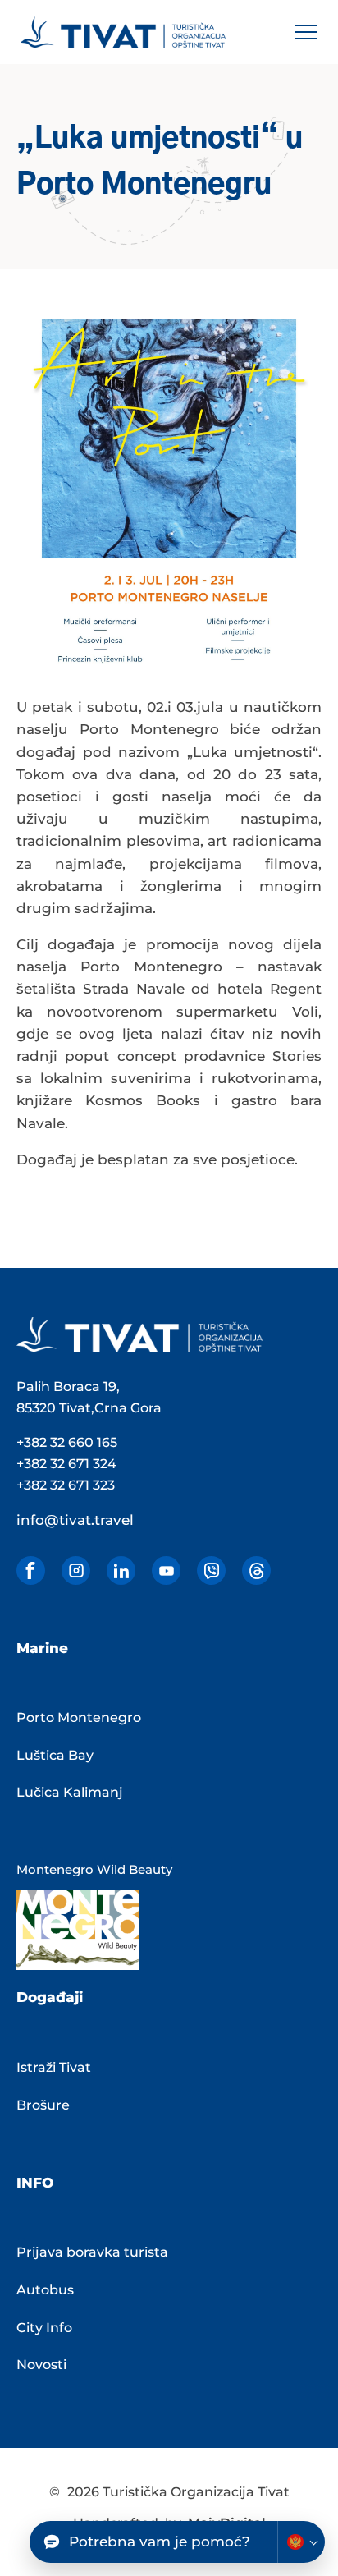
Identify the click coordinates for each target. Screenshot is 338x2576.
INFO (35, 2183)
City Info (44, 2328)
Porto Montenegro (79, 1717)
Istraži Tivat (54, 2067)
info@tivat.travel (75, 1520)
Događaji (50, 1997)
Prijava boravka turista (92, 2252)
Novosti (41, 2365)
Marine (42, 1648)
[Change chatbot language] (301, 2542)
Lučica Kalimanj (70, 1792)
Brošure (43, 2105)
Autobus (45, 2290)
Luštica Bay (55, 1755)
